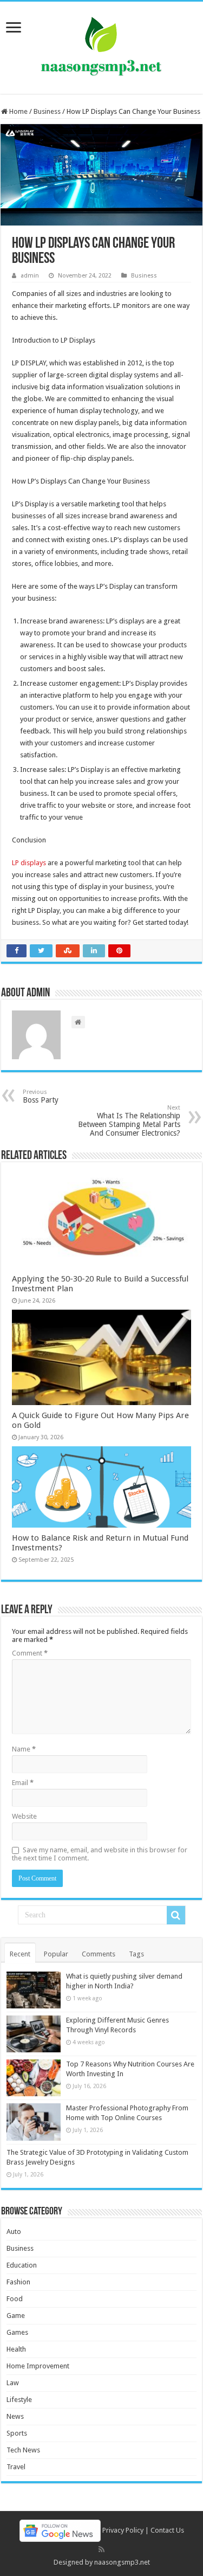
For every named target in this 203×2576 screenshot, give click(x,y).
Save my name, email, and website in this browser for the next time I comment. (100, 1854)
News (15, 2416)
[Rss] (101, 2549)
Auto (14, 2232)
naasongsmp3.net (122, 2562)
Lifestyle (19, 2400)
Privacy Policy (123, 2530)
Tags (136, 1954)
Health (16, 2349)
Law (13, 2383)
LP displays (29, 863)
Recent (20, 1954)
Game (16, 2316)
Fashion (18, 2282)
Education (22, 2265)
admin (30, 276)
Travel (16, 2467)
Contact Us (167, 2530)
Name (24, 1749)
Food (15, 2299)
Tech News (23, 2450)
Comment (30, 1653)
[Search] (176, 1915)
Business (47, 111)
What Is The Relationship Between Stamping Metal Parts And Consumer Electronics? (129, 1121)
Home (18, 111)
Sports (17, 2433)
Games (17, 2332)
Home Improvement (38, 2366)
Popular (56, 1954)
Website (24, 1816)
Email (23, 1783)
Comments (99, 1954)
